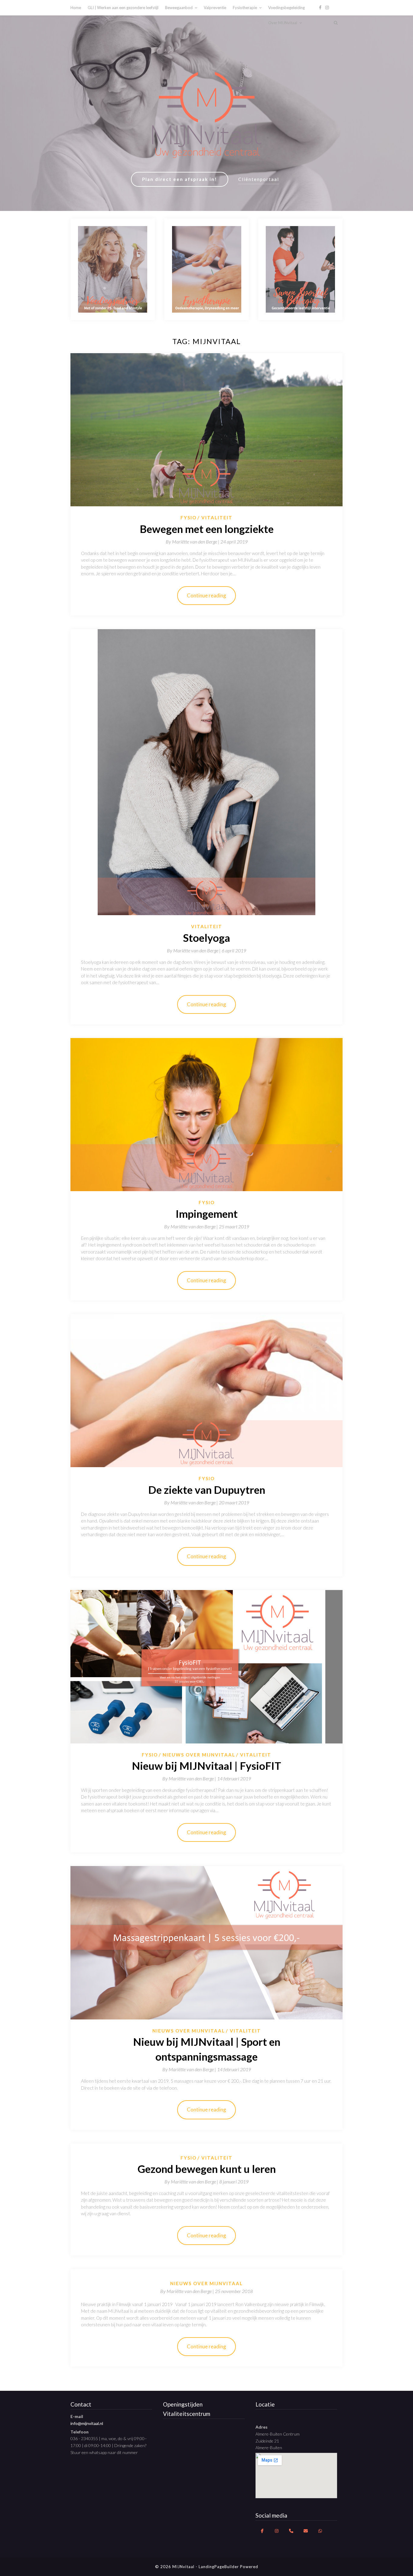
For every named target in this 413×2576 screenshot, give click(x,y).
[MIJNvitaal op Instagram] (277, 2531)
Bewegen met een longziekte (207, 529)
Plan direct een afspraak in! (180, 179)
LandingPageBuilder (219, 2567)
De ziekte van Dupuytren (207, 1490)
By (193, 542)
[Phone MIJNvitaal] (291, 2531)
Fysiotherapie (245, 8)
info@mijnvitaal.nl (87, 2423)
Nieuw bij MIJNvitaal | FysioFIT (207, 1766)
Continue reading (207, 595)
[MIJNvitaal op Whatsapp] (320, 2531)
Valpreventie (215, 8)
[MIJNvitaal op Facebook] (262, 2531)
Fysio (189, 517)
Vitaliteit (217, 517)
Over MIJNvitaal (283, 23)
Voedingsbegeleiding (286, 8)
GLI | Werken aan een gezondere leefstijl (123, 8)
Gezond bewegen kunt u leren (207, 2169)
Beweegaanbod (179, 8)
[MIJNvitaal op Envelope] (306, 2531)
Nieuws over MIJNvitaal (199, 1755)
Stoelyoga (207, 938)
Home (76, 8)
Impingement (207, 1214)
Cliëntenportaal (259, 179)
